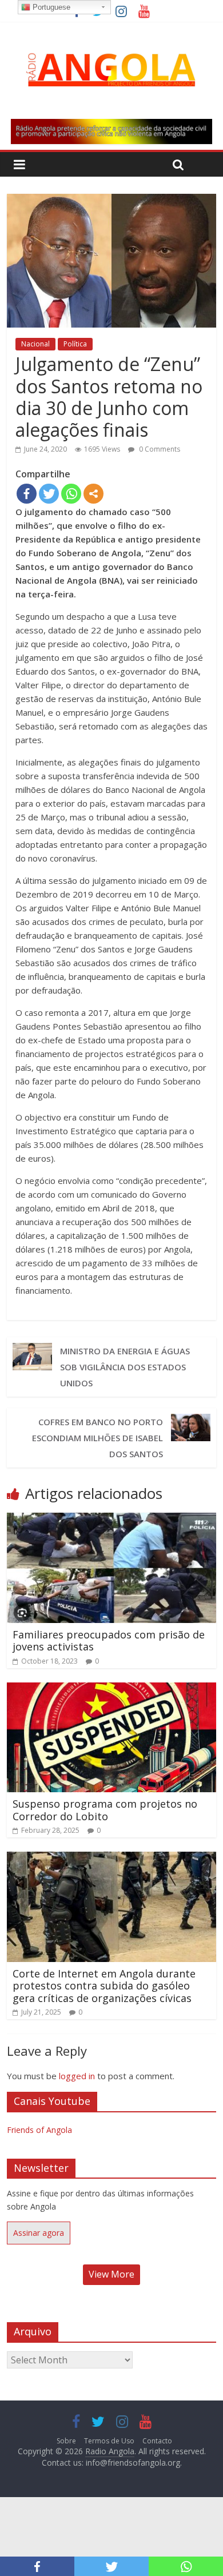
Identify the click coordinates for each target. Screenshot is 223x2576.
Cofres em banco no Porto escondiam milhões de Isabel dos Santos (97, 1438)
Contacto (157, 2441)
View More (111, 2274)
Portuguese (50, 7)
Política (75, 344)
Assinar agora (39, 2233)
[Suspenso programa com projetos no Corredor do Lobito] (112, 1689)
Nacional (35, 344)
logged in (77, 2076)
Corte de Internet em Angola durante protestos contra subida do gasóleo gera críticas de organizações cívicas (104, 1986)
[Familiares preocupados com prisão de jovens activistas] (112, 1520)
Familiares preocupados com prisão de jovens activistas (109, 1641)
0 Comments (159, 449)
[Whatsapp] (71, 494)
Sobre (66, 2441)
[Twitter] (49, 494)
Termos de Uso (109, 2441)
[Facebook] (27, 494)
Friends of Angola (39, 2130)
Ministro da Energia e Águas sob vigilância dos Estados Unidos (125, 1367)
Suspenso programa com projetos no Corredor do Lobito (105, 1810)
